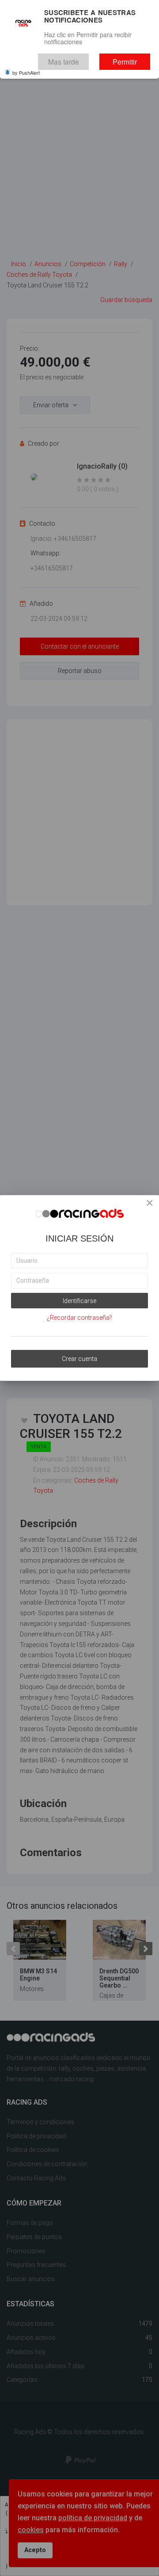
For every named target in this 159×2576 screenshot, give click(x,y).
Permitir (132, 59)
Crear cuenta (79, 1359)
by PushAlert (26, 68)
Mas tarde (83, 59)
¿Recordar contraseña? (79, 1318)
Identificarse (79, 1301)
